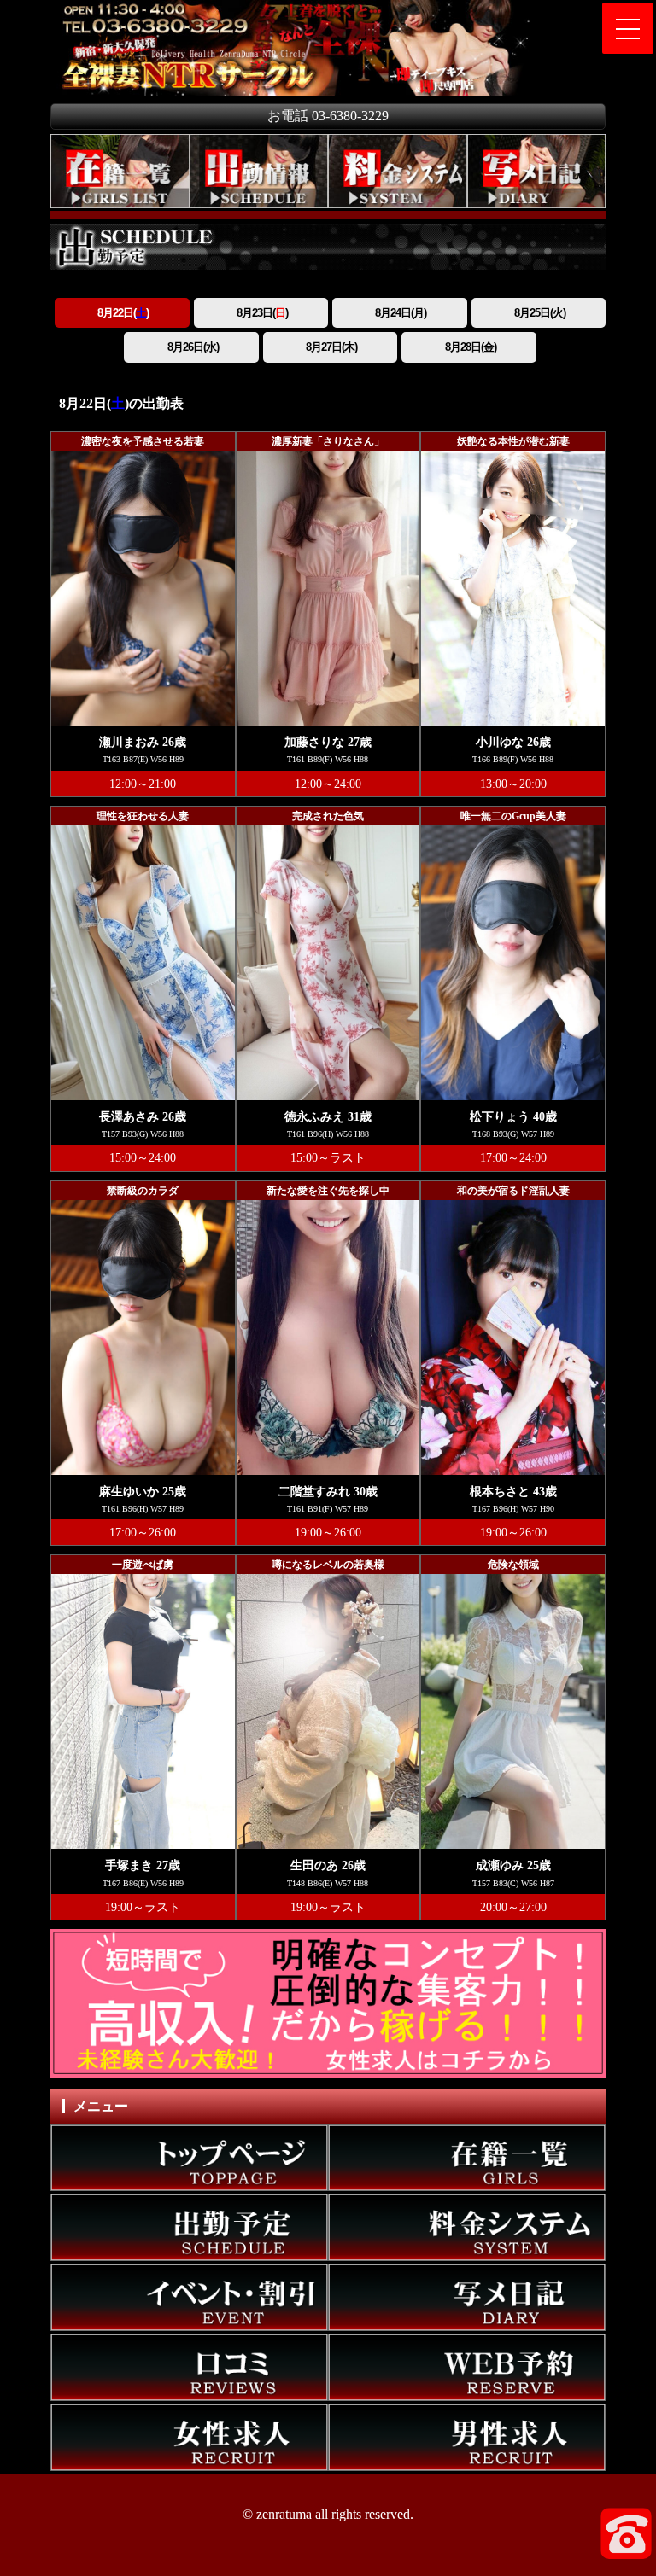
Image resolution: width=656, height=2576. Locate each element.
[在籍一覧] (120, 172)
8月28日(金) (469, 347)
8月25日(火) (539, 313)
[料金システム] (398, 172)
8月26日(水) (192, 347)
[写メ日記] (537, 172)
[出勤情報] (259, 172)
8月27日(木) (330, 347)
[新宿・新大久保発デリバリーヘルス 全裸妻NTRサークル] (134, 10)
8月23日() (261, 313)
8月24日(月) (399, 313)
